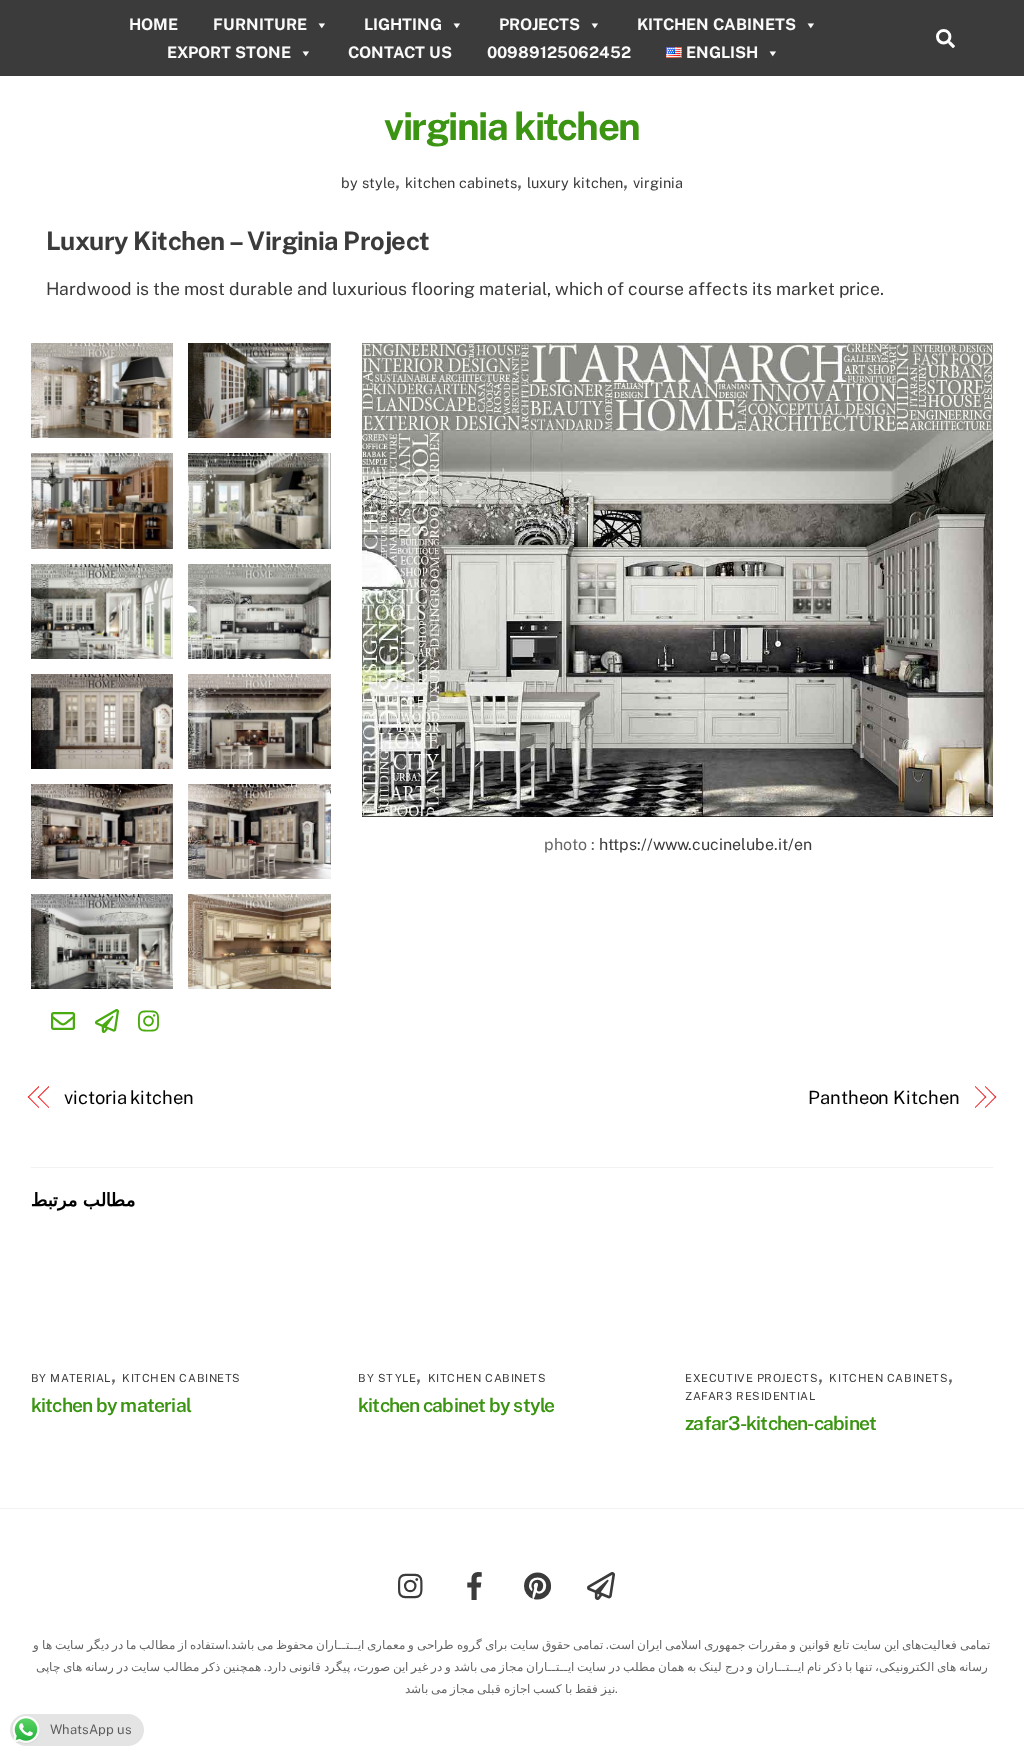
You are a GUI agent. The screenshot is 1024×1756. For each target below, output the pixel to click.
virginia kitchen (511, 126)
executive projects (751, 1378)
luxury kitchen (575, 182)
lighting (403, 24)
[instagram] (415, 1584)
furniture (260, 24)
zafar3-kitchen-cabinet (780, 1423)
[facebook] (478, 1584)
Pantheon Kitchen (884, 1097)
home (153, 24)
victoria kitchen (129, 1097)
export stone (229, 52)
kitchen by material (111, 1405)
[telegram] (604, 1584)
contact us (400, 52)
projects (539, 24)
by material (71, 1378)
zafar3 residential (750, 1396)
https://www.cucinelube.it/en (703, 844)
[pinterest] (541, 1584)
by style (368, 182)
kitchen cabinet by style (456, 1405)
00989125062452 (559, 52)
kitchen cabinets (716, 24)
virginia (658, 182)
